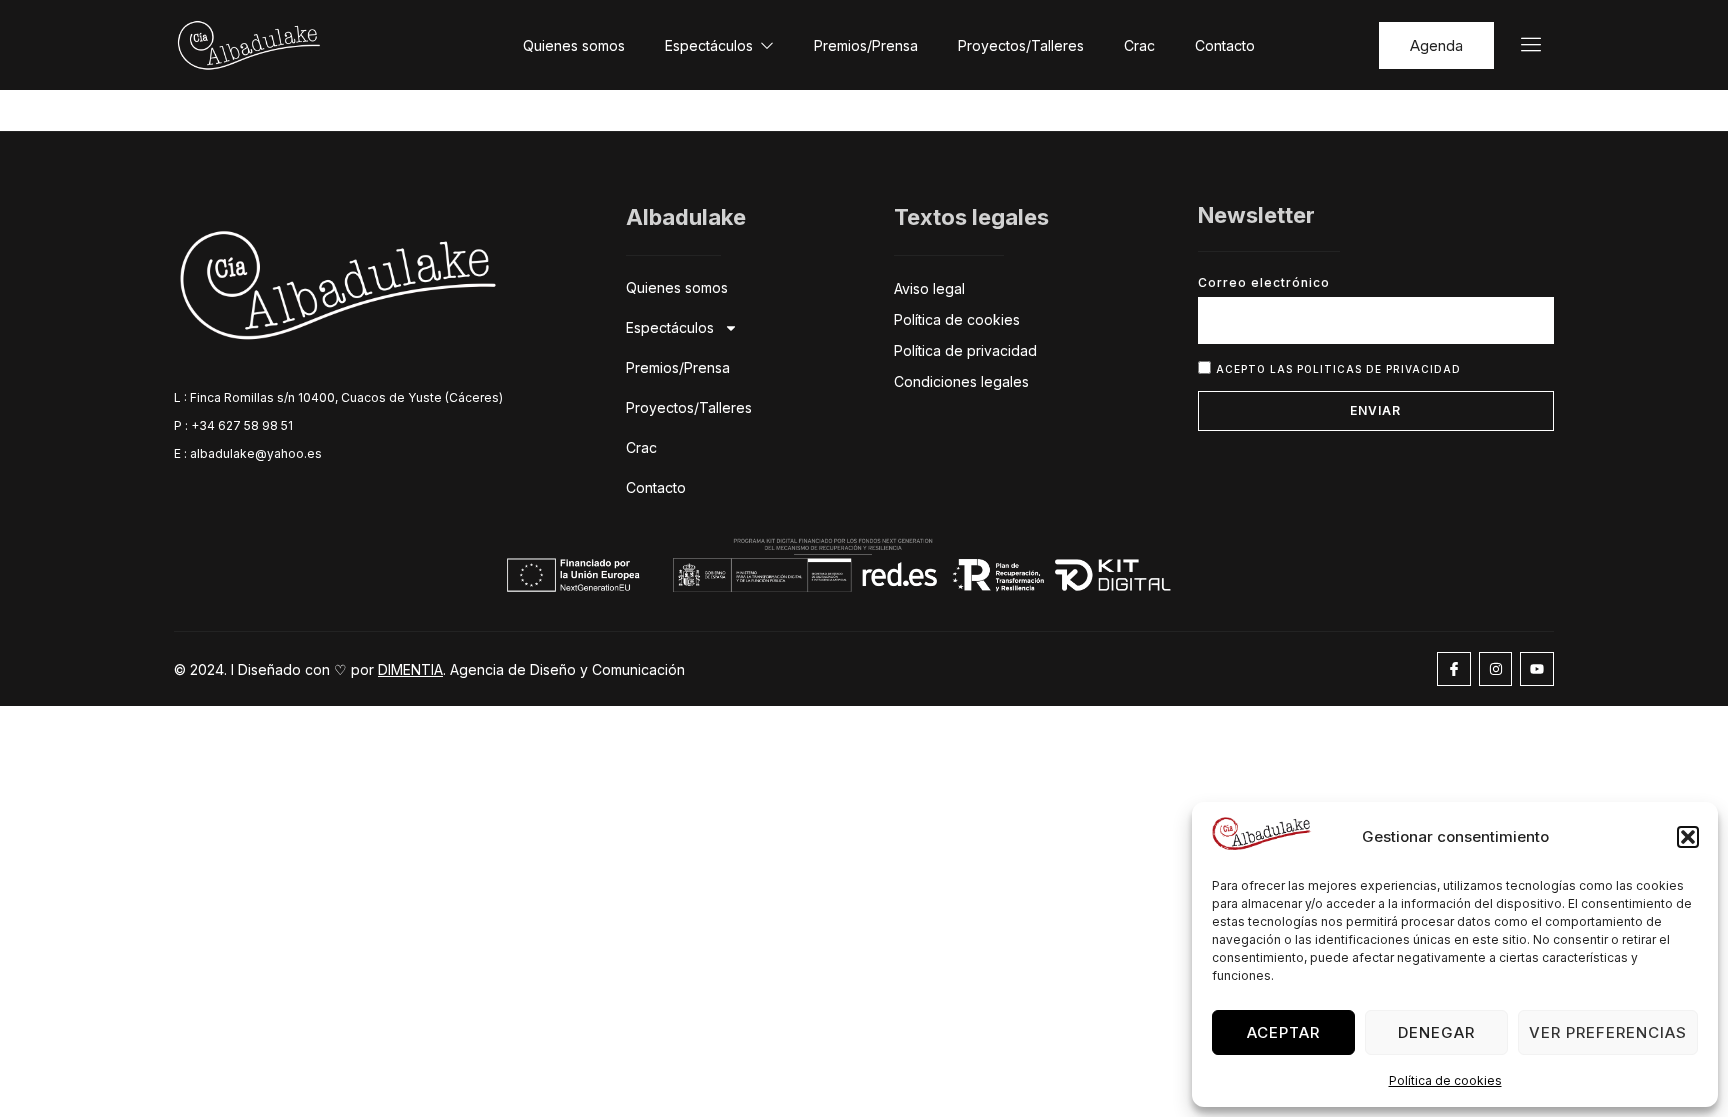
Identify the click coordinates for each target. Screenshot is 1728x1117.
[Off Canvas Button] (1519, 45)
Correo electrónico (1264, 282)
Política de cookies (1445, 1080)
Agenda (1436, 45)
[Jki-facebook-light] (1454, 669)
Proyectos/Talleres (1021, 45)
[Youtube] (1537, 669)
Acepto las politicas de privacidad (1338, 368)
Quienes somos (574, 45)
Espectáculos (709, 45)
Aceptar (1283, 1032)
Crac (1139, 45)
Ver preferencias (1608, 1032)
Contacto (1225, 45)
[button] (1688, 837)
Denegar (1436, 1032)
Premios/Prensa (866, 45)
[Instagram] (1496, 669)
